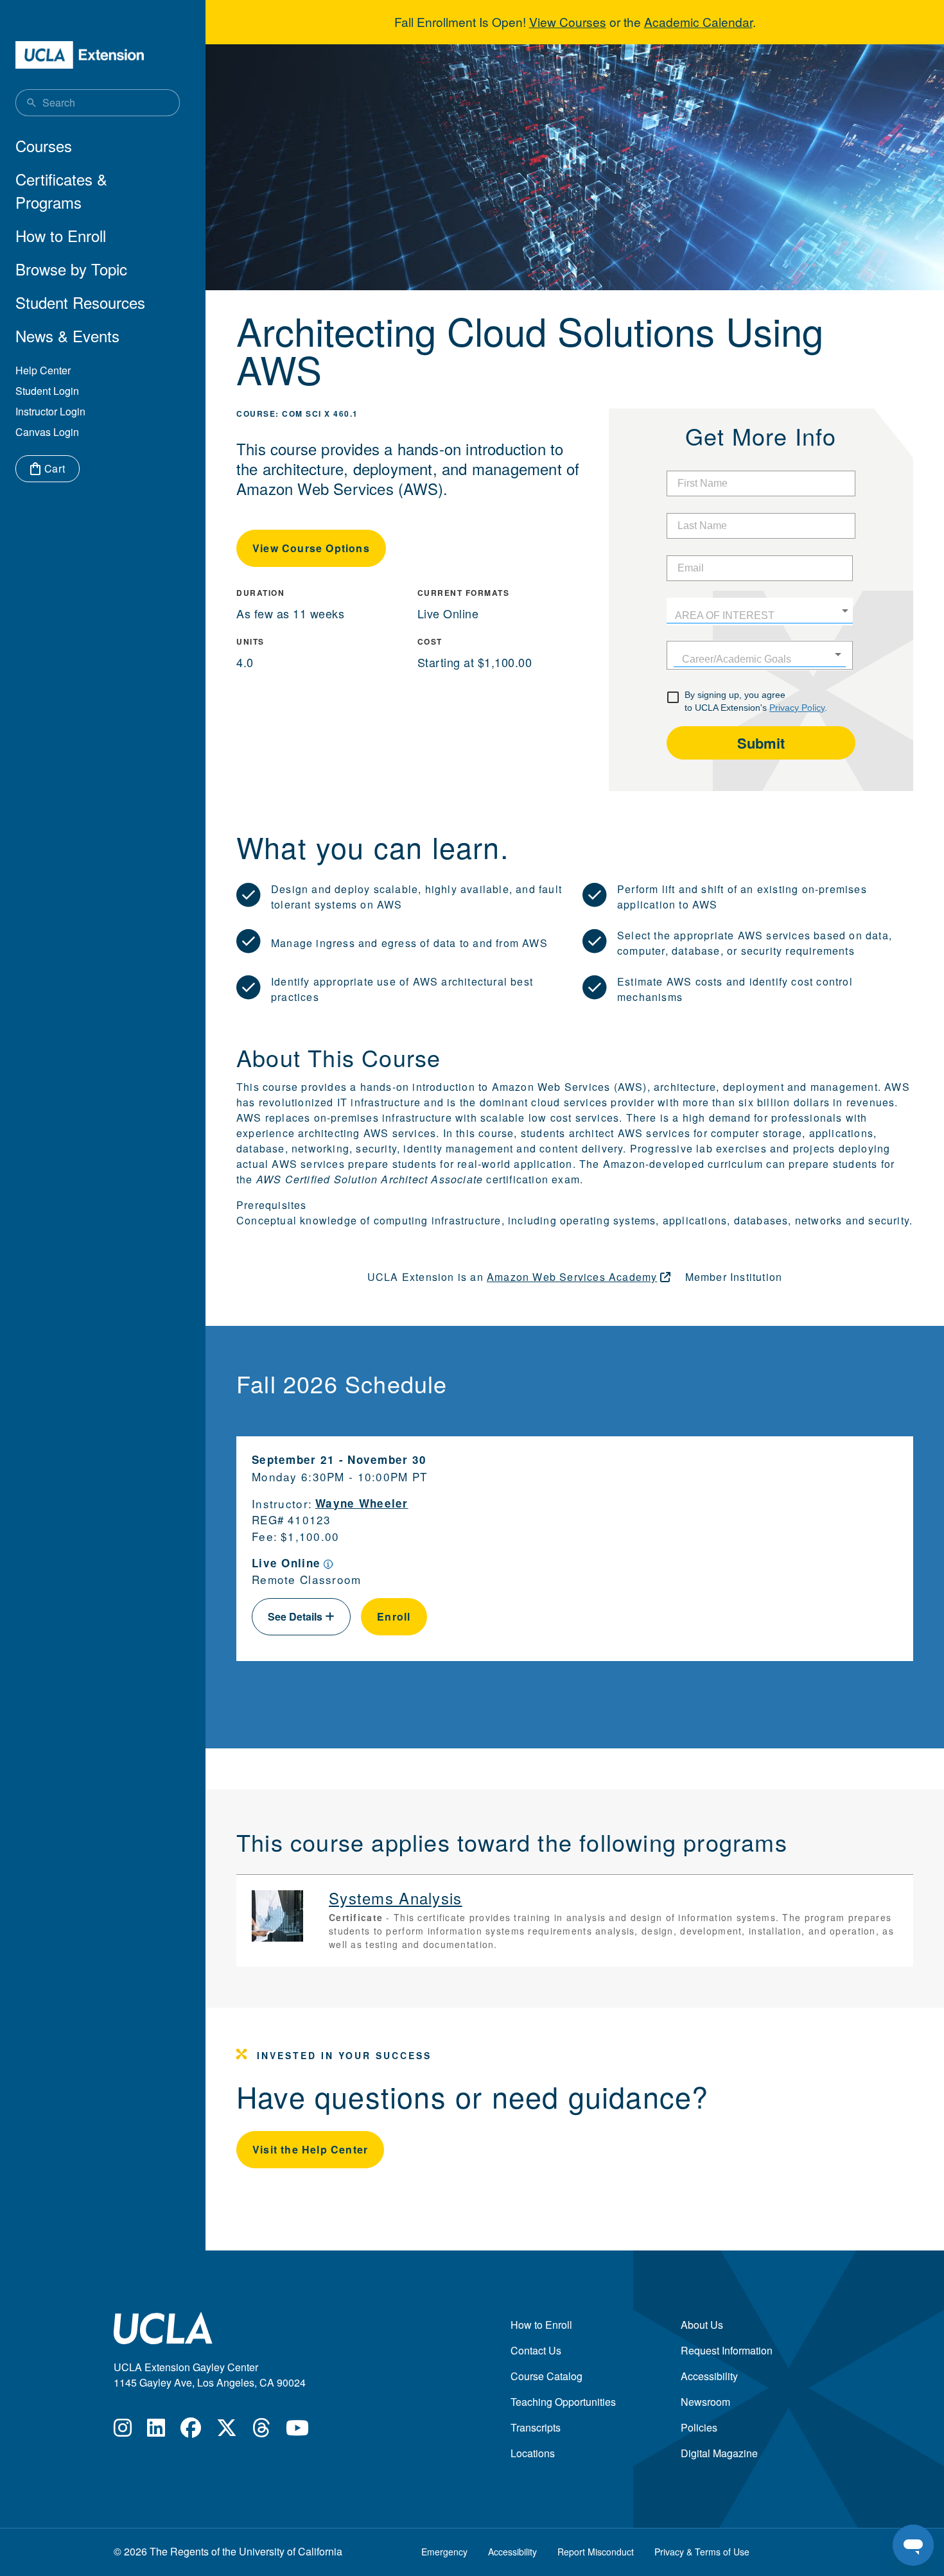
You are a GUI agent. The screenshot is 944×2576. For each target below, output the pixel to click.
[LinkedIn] (156, 2431)
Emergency (444, 2552)
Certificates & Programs (61, 190)
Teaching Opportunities (563, 2402)
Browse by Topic (71, 269)
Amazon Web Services (572, 1277)
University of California (291, 2551)
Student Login (47, 391)
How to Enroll (61, 235)
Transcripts (536, 2427)
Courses (44, 145)
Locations (533, 2453)
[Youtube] (297, 2431)
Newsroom (705, 2402)
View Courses (568, 22)
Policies (699, 2427)
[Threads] (261, 2431)
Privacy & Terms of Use (702, 2552)
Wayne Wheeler (362, 1503)
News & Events (67, 335)
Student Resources (80, 302)
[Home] (80, 55)
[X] (227, 2431)
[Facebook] (191, 2431)
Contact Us (536, 2350)
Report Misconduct (596, 2552)
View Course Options (311, 548)
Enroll (394, 1616)
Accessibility (709, 2376)
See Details (296, 1616)
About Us (702, 2325)
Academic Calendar (698, 22)
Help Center (43, 370)
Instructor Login (50, 411)
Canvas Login (47, 432)
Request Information (727, 2350)
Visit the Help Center (310, 2149)
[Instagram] (123, 2431)
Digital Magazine (719, 2453)
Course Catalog (546, 2376)
